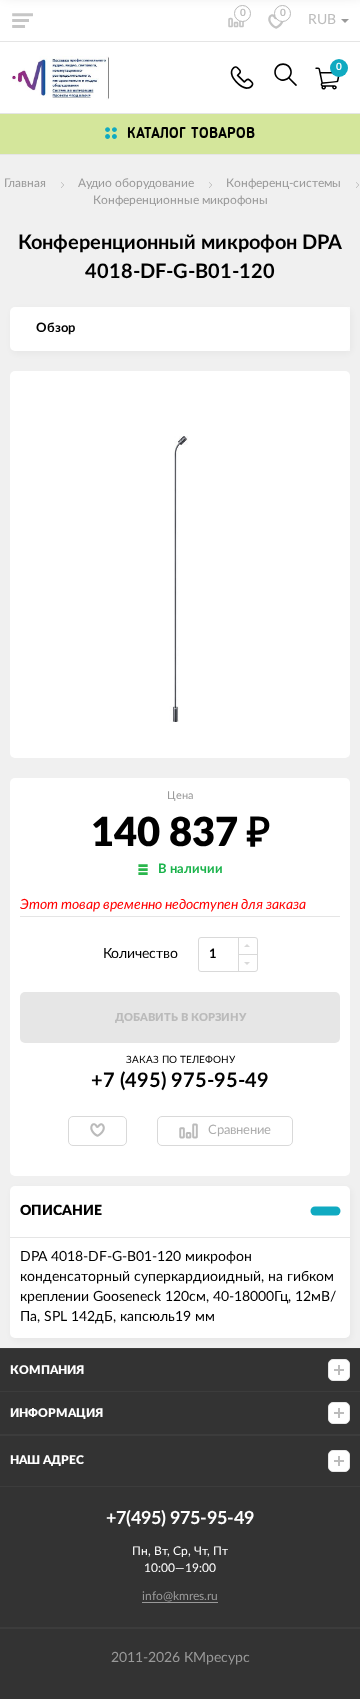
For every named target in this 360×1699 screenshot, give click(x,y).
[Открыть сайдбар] (22, 20)
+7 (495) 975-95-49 (180, 1081)
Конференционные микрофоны (180, 200)
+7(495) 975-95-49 (242, 77)
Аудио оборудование (136, 183)
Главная (25, 183)
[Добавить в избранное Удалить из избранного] (97, 1131)
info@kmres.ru (180, 1596)
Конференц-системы (283, 183)
